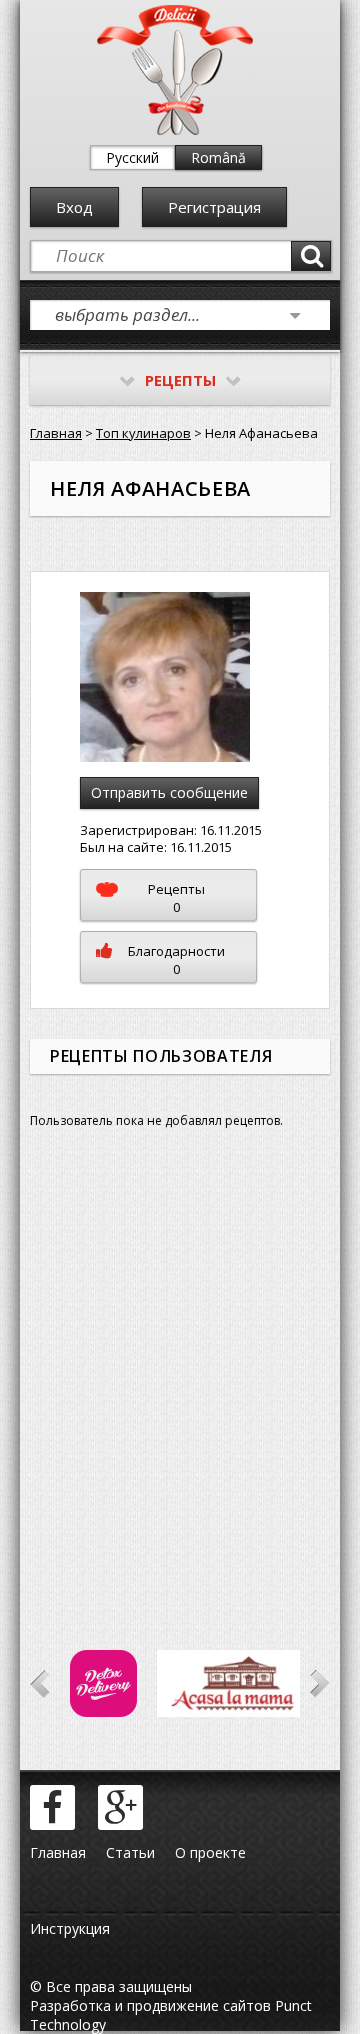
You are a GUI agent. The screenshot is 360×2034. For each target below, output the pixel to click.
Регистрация (214, 207)
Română (218, 157)
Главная (56, 433)
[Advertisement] (180, 1375)
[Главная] (175, 130)
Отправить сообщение (169, 792)
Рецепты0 (176, 898)
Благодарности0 (176, 960)
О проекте (210, 1852)
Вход (74, 207)
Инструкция (70, 1928)
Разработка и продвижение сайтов (150, 2005)
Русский (132, 157)
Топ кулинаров (143, 433)
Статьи (130, 1852)
